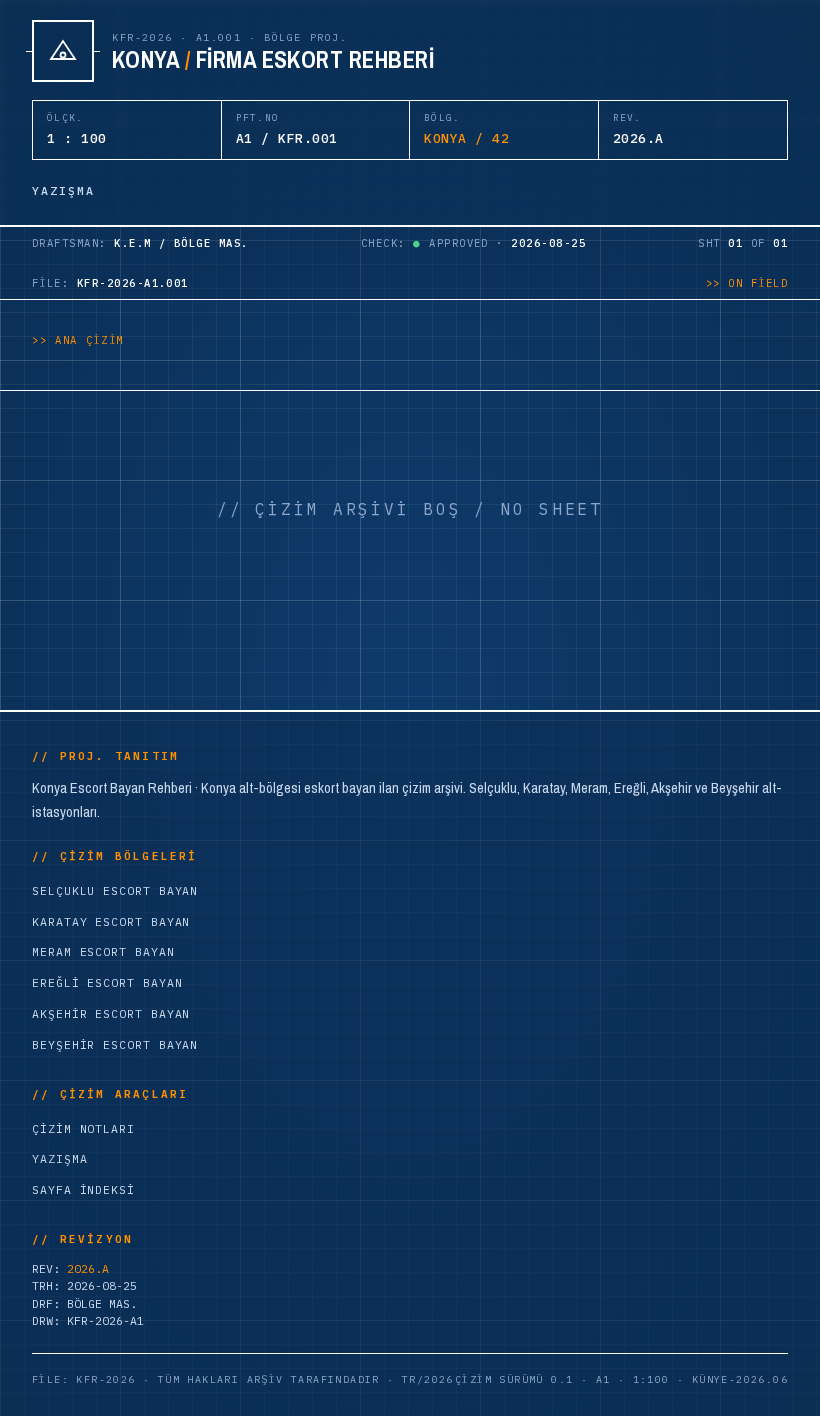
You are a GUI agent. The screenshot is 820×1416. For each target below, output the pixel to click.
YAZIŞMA (64, 190)
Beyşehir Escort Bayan (115, 1044)
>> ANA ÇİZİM (78, 340)
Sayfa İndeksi (83, 1189)
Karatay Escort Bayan (111, 921)
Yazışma (59, 1158)
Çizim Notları (83, 1128)
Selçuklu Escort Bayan (115, 890)
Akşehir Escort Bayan (111, 1013)
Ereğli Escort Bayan (107, 982)
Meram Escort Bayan (103, 951)
